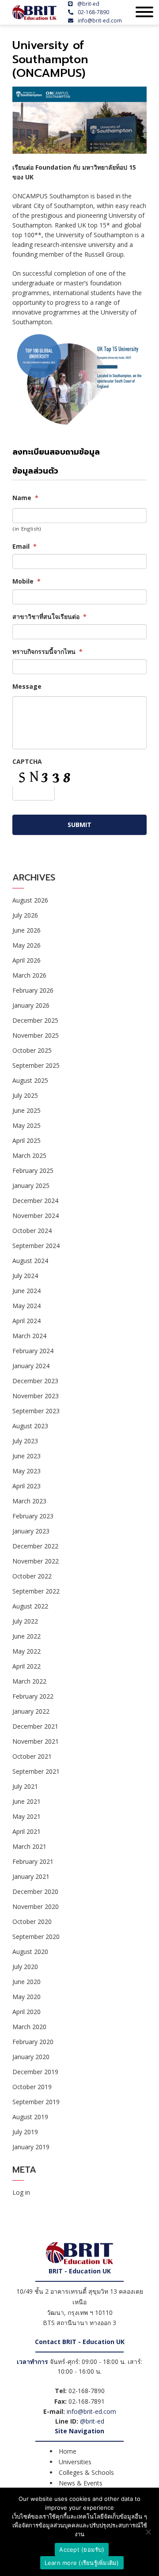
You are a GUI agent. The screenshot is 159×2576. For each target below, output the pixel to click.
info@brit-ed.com (100, 21)
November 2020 (36, 1906)
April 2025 (26, 1140)
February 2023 (33, 1516)
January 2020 (31, 2057)
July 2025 (25, 1095)
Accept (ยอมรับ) (82, 2549)
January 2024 (31, 1366)
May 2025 (26, 1125)
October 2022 (32, 1576)
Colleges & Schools (86, 2472)
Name (25, 498)
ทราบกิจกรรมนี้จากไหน (47, 652)
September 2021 (36, 1771)
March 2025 (29, 1155)
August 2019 (30, 2117)
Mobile (26, 581)
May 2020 (26, 1997)
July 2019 (25, 2132)
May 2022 (26, 1651)
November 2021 (36, 1741)
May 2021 (26, 1816)
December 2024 (35, 1201)
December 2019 (35, 2072)
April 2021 (26, 1831)
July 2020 (25, 1967)
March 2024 (29, 1336)
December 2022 (35, 1546)
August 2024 (30, 1261)
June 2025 (26, 1110)
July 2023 (25, 1441)
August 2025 (30, 1080)
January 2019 (31, 2147)
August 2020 (30, 1952)
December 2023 (35, 1381)
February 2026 (33, 990)
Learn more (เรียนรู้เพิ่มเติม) (82, 2563)
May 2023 (26, 1471)
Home (68, 2451)
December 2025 (35, 1020)
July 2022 (25, 1621)
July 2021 (25, 1786)
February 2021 (33, 1861)
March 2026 (29, 975)
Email (25, 546)
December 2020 (35, 1891)
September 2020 (36, 1937)
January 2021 (31, 1876)
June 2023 (26, 1456)
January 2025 (31, 1186)
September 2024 (36, 1246)
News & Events (81, 2483)
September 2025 (36, 1065)
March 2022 (29, 1681)
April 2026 (26, 960)
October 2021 (32, 1756)
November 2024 (36, 1216)
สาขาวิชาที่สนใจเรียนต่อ (49, 617)
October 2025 (32, 1050)
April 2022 (26, 1666)
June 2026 (26, 930)
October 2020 (32, 1922)
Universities (75, 2462)
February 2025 (33, 1170)
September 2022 (36, 1591)
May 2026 (26, 945)
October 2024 (32, 1231)
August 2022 (30, 1606)
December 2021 (35, 1726)
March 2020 (29, 2027)
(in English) (27, 529)
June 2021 (26, 1801)
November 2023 (36, 1396)
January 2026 (31, 1005)
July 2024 (25, 1276)
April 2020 (26, 2012)
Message (27, 687)
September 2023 (36, 1411)
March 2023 (29, 1501)
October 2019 (32, 2087)
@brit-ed (88, 4)
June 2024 (26, 1291)
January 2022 (31, 1711)
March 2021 (29, 1846)
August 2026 (30, 900)
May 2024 (26, 1306)
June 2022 (26, 1636)
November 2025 (36, 1035)
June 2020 (26, 1982)
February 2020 (33, 2042)
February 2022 (33, 1696)
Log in (21, 2192)
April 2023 (26, 1486)
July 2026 (25, 915)
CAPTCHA (27, 762)
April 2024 (26, 1321)
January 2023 (31, 1531)
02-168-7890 (93, 12)
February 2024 (33, 1351)
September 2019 (36, 2102)
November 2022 (36, 1561)
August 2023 (30, 1426)
